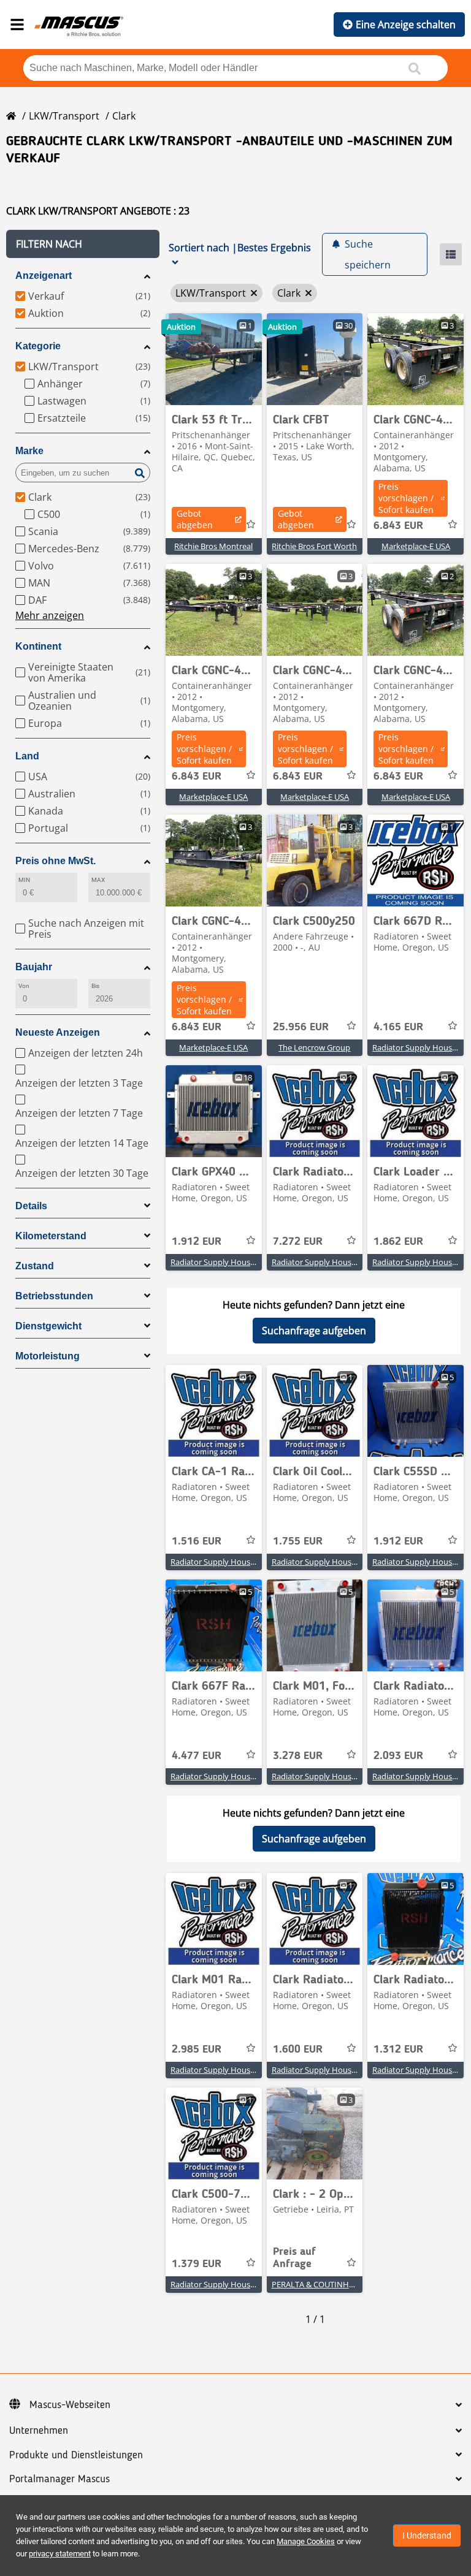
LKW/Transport (64, 116)
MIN (24, 880)
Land (27, 756)
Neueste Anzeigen (58, 1032)
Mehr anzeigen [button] (50, 615)
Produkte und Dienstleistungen (76, 2455)
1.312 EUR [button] (398, 2050)
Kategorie (38, 346)
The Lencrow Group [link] (314, 1047)
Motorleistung (48, 1356)
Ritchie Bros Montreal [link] (213, 546)
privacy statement (60, 2554)
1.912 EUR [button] (197, 1242)
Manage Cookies (306, 2541)
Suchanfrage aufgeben (314, 1331)
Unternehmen (39, 2431)
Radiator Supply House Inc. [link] (422, 1047)
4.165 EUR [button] (398, 1027)
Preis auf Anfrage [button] (294, 2258)
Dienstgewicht (48, 1326)
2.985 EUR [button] (197, 2050)
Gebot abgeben (195, 519)
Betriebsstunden (54, 1296)
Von (24, 986)
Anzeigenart (44, 275)
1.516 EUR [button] (197, 1541)
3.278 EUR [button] (298, 1756)
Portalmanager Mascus (59, 2479)
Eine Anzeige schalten (406, 25)
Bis (95, 986)
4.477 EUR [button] (197, 1756)
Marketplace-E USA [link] (416, 546)
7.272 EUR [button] (298, 1242)
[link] (214, 359)
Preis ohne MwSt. (56, 861)
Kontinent (38, 646)
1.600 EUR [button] (298, 2050)
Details (31, 1206)
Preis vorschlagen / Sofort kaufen (406, 498)
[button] (83, 244)
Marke (29, 451)
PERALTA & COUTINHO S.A (320, 2284)
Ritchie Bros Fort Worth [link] (314, 546)
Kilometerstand (51, 1236)
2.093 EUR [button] (398, 1756)
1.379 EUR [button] (197, 2264)
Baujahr (34, 967)
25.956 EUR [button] (301, 1027)
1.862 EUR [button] (398, 1242)
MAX (98, 880)
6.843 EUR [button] (398, 526)
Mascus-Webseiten (70, 2405)
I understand (427, 2536)
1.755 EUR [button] (298, 1541)
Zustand (35, 1266)
